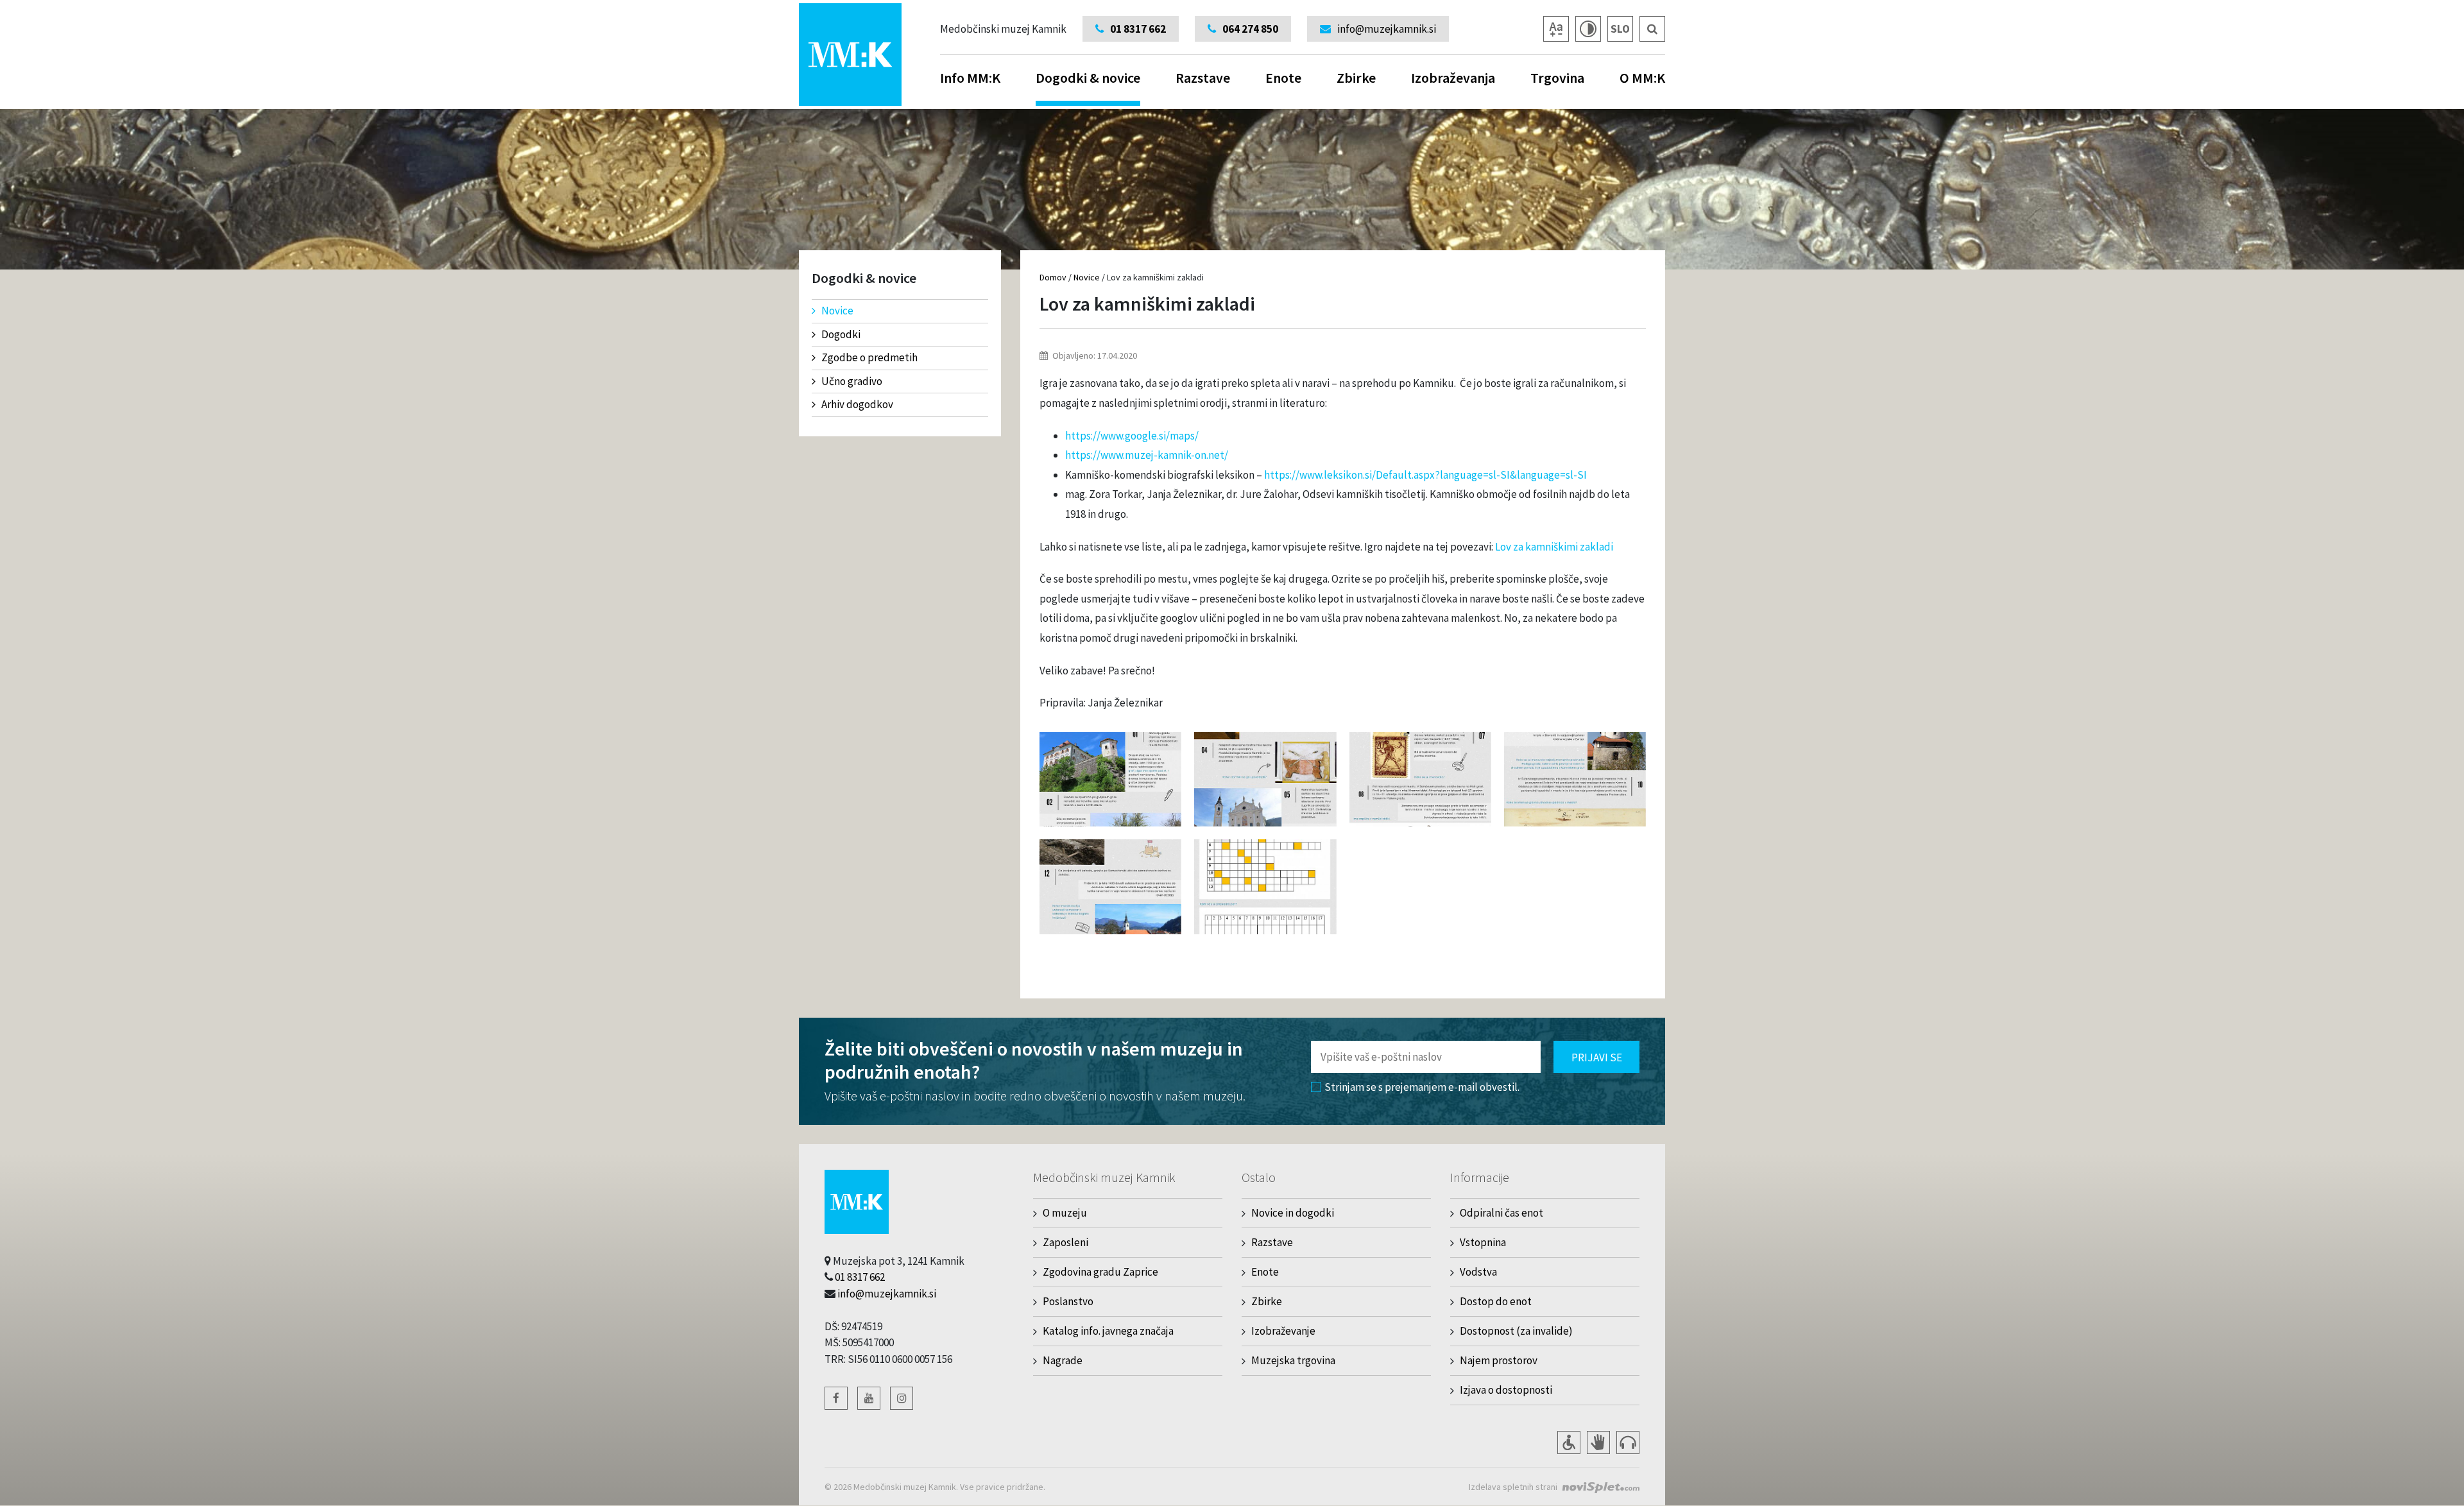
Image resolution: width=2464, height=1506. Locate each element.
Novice (837, 311)
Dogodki (841, 334)
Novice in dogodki (1293, 1213)
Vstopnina (1483, 1242)
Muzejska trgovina (1293, 1360)
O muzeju (1065, 1213)
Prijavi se (1597, 1057)
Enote (1283, 78)
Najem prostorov (1499, 1360)
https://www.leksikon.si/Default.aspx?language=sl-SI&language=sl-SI (1425, 475)
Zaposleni (1065, 1242)
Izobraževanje (1283, 1331)
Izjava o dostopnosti (1506, 1390)
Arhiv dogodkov (857, 404)
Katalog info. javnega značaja (1108, 1331)
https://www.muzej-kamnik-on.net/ (1147, 455)
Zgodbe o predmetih (869, 357)
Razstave (1203, 78)
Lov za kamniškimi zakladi (1554, 547)
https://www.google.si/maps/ (1132, 436)
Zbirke (1356, 78)
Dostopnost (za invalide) (1516, 1331)
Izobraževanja (1453, 78)
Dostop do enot (1496, 1301)
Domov (1053, 277)
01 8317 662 (860, 1277)
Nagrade (1063, 1360)
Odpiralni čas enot (1502, 1213)
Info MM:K (970, 78)
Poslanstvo (1068, 1301)
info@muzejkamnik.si (887, 1294)
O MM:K (1642, 78)
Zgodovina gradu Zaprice (1100, 1272)
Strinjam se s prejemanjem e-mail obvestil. (1422, 1087)
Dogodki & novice (1088, 78)
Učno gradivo (852, 381)
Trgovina (1557, 78)
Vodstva (1478, 1272)
